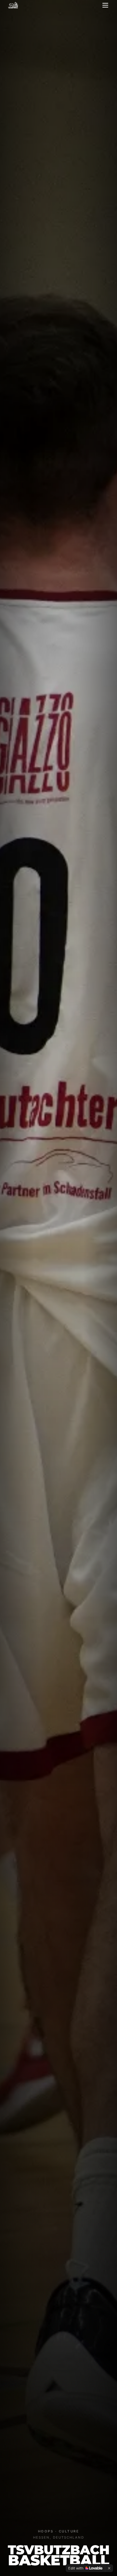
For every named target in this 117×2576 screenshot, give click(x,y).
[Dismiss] (109, 2568)
